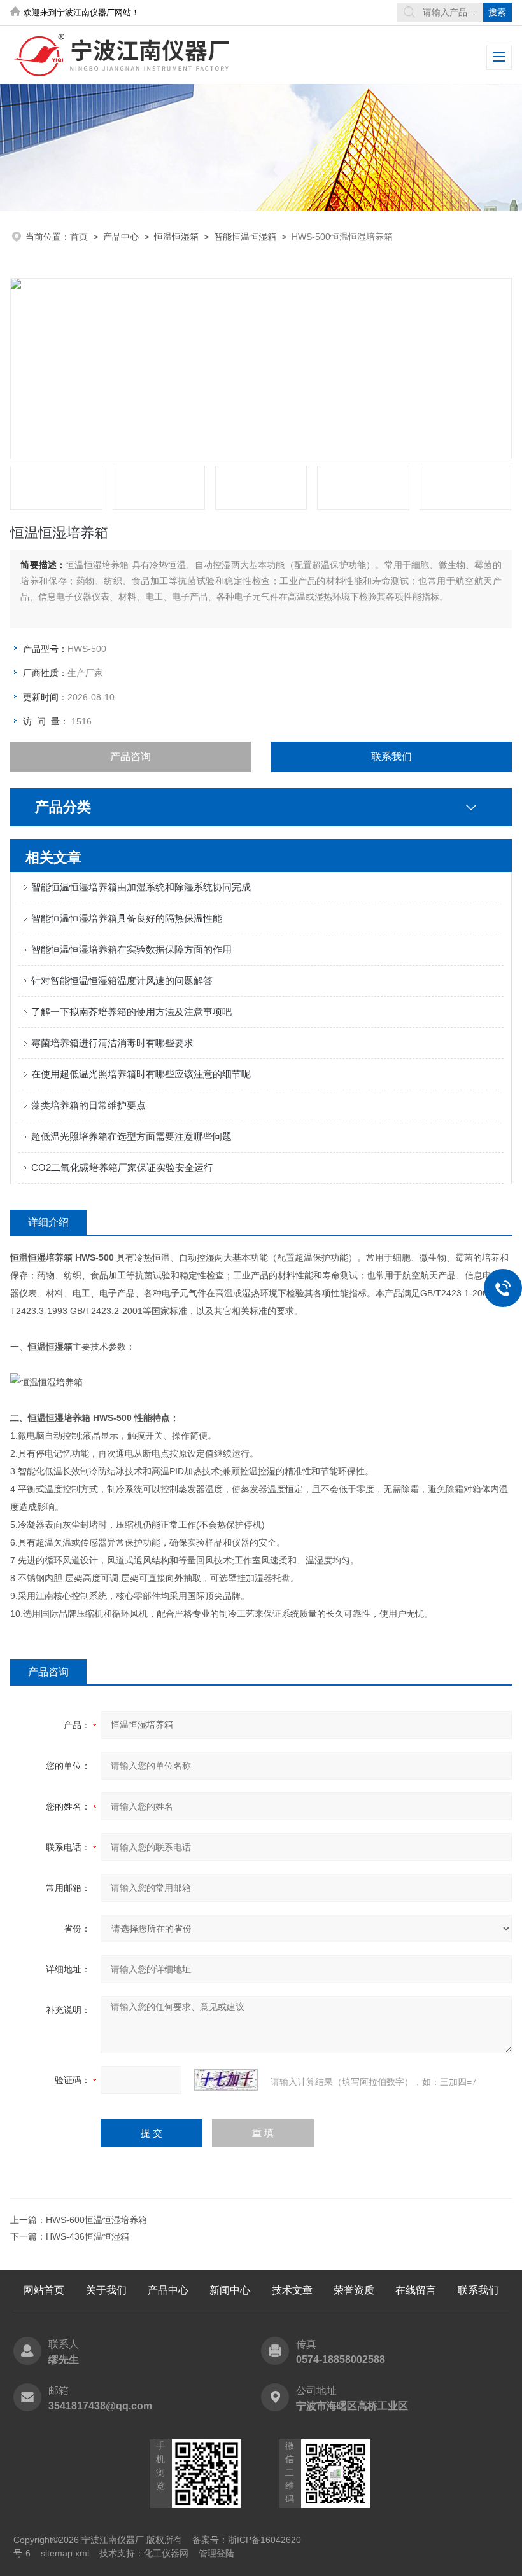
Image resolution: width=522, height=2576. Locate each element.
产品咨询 (130, 757)
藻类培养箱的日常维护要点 (88, 1105)
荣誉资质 (354, 2290)
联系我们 (391, 757)
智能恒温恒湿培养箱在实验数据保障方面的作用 (131, 949)
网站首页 (44, 2290)
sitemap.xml (65, 2553)
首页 (79, 237)
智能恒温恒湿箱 (245, 237)
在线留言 (416, 2290)
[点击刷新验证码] (226, 2080)
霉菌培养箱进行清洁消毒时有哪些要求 (112, 1043)
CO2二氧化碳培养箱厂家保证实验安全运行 (122, 1167)
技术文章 (292, 2290)
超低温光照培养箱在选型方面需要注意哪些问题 (131, 1136)
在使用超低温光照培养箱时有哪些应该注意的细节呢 (141, 1074)
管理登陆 (216, 2553)
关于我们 (106, 2290)
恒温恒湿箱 (176, 237)
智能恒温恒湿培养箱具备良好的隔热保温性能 (127, 918)
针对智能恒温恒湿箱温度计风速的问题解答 (122, 980)
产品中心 (121, 237)
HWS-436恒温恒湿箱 (88, 2236)
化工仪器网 (166, 2553)
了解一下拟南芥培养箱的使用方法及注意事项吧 (131, 1012)
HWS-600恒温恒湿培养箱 (96, 2220)
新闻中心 (230, 2290)
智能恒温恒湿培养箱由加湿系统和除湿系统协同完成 (141, 887)
